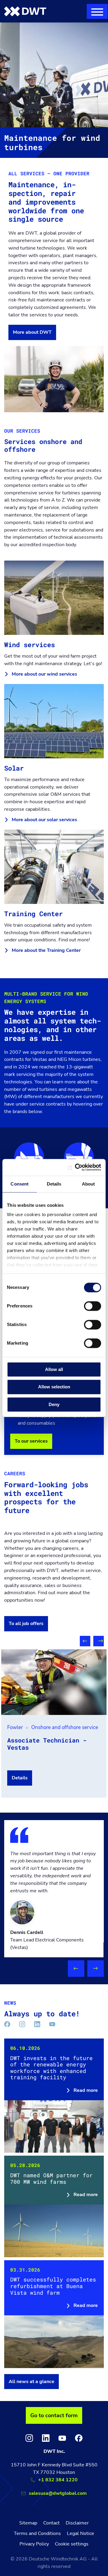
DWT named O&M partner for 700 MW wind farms (54, 2206)
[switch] (93, 1306)
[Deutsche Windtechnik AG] (25, 11)
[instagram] (29, 2438)
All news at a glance (31, 2382)
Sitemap (28, 2523)
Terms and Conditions (37, 2533)
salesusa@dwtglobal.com (58, 2493)
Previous (85, 1641)
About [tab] (88, 1184)
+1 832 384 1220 (58, 2480)
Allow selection (54, 1387)
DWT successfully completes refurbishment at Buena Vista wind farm (54, 2314)
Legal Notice (81, 2533)
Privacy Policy (34, 2544)
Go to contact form (54, 2415)
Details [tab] (54, 1184)
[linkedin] (46, 2438)
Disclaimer (77, 2523)
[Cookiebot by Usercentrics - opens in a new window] (76, 1167)
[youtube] (62, 2438)
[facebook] (79, 2438)
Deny (54, 1404)
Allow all (54, 1369)
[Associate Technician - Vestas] (54, 1682)
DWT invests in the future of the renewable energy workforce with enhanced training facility (54, 2096)
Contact (51, 2523)
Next (99, 1641)
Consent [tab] (19, 1184)
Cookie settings (72, 2544)
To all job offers (26, 1624)
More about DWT (32, 332)
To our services (31, 1441)
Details (20, 1778)
